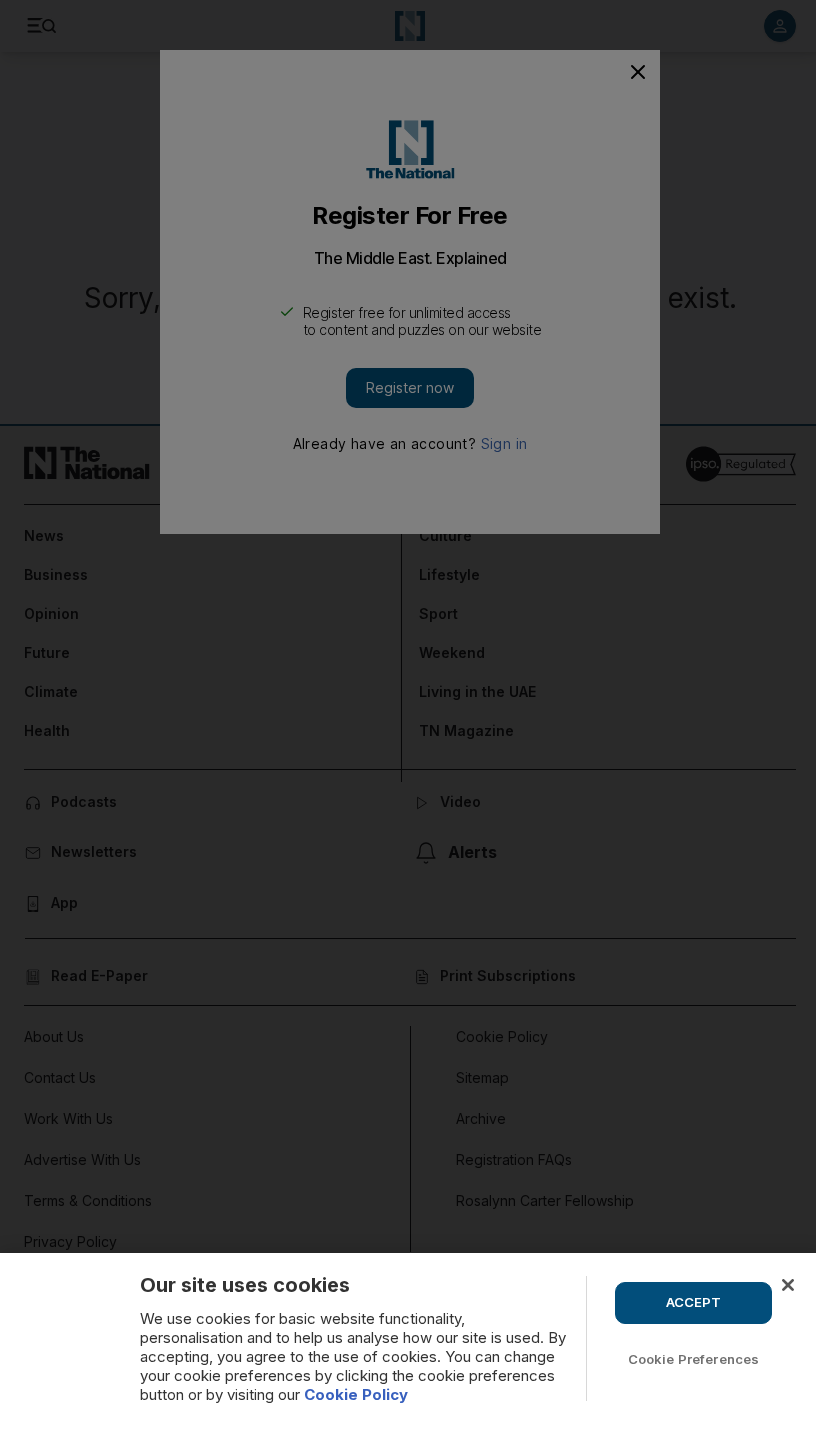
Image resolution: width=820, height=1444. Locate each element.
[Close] (788, 1285)
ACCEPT (694, 1302)
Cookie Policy (356, 1394)
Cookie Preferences (693, 1359)
